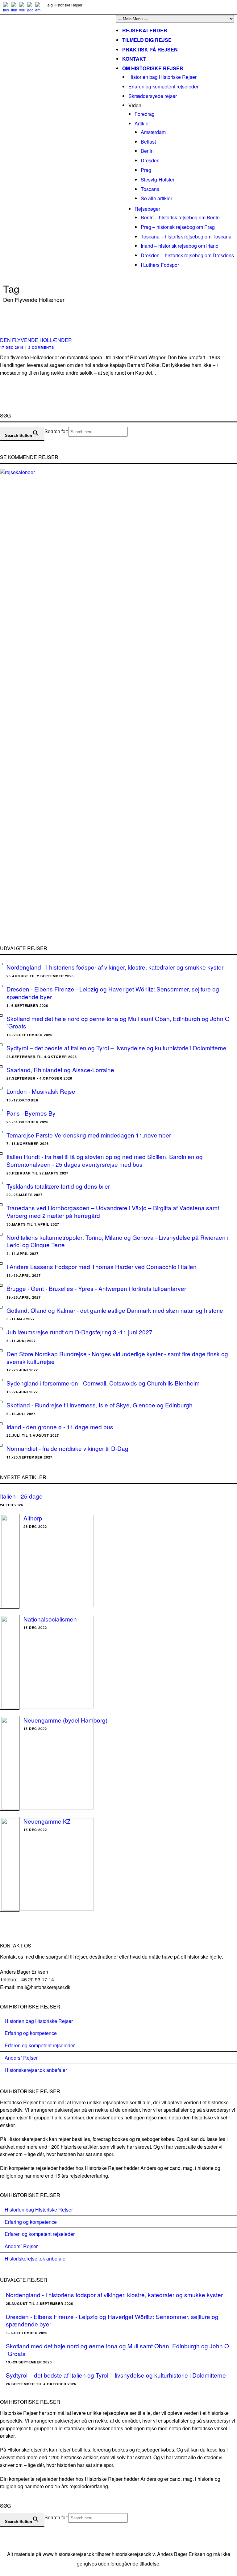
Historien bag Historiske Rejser (162, 77)
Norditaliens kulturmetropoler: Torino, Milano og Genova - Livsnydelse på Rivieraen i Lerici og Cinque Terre (117, 1241)
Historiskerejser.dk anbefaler (36, 2070)
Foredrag (145, 114)
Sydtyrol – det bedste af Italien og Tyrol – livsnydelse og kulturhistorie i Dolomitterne (116, 1048)
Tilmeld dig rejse (147, 40)
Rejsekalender (145, 30)
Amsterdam (153, 132)
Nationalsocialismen (50, 1619)
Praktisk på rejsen (150, 49)
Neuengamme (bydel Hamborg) (65, 1720)
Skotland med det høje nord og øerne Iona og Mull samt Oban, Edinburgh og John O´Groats (118, 1022)
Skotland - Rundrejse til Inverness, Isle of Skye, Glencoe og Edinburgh (100, 1405)
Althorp (33, 1518)
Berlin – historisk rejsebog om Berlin (180, 217)
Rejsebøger (147, 209)
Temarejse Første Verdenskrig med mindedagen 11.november (89, 1135)
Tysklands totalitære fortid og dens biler (58, 1186)
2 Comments (41, 347)
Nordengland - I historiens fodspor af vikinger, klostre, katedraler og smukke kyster (115, 967)
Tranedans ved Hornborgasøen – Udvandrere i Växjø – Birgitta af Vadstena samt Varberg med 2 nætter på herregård (113, 1211)
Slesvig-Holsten (158, 179)
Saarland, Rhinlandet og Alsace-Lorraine (60, 1070)
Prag (146, 170)
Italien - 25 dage (21, 1496)
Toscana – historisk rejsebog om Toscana (186, 236)
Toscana (150, 189)
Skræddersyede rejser (153, 96)
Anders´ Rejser (21, 2058)
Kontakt (134, 59)
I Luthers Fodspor (160, 265)
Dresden (150, 160)
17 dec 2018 (12, 347)
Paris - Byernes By (31, 1113)
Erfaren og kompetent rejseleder (163, 86)
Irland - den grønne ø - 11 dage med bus (60, 1427)
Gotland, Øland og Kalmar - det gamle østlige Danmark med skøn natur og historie (115, 1310)
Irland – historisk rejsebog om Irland (180, 246)
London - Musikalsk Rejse (41, 1091)
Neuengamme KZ (47, 1821)
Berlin (147, 151)
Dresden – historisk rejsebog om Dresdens (187, 255)
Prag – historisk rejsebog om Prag (178, 227)
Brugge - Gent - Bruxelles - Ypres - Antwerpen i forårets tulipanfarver (96, 1288)
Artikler (142, 123)
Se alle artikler (156, 198)
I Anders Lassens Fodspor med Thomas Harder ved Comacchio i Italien (102, 1266)
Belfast (148, 142)
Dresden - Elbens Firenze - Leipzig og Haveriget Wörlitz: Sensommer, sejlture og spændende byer (113, 993)
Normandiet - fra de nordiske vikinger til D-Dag (67, 1448)
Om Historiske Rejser (153, 68)
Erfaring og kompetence (31, 2033)
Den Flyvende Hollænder (36, 340)
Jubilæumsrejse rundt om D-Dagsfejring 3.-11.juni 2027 (79, 1332)
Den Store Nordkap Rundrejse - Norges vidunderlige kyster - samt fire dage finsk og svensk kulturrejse (117, 1357)
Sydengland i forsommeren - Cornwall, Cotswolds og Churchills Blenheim (103, 1383)
